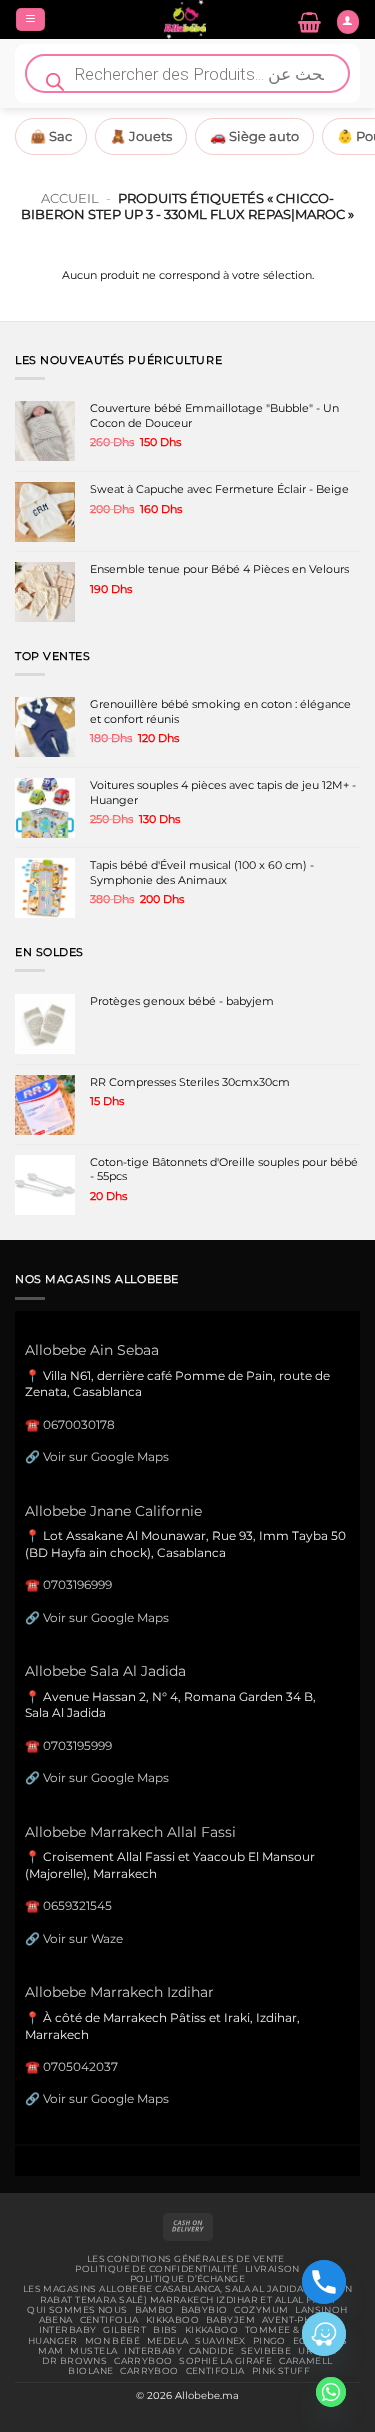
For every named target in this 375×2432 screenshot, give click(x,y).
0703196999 (77, 1584)
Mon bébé (112, 2341)
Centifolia (109, 2320)
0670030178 (79, 1424)
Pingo (269, 2341)
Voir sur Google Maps (106, 1456)
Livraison (272, 2269)
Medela (168, 2341)
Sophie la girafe (225, 2361)
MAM (50, 2351)
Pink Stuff (281, 2371)
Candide (211, 2351)
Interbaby (68, 2330)
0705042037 (80, 2066)
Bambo (154, 2310)
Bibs (165, 2330)
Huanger (53, 2341)
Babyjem (230, 2320)
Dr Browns (74, 2361)
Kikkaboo (172, 2320)
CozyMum (261, 2310)
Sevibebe (266, 2351)
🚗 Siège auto (254, 136)
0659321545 (77, 1905)
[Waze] (324, 2334)
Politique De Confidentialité (156, 2269)
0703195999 (77, 1745)
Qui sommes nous (77, 2310)
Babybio (204, 2310)
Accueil (70, 198)
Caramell (305, 2361)
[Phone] (324, 2282)
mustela (93, 2351)
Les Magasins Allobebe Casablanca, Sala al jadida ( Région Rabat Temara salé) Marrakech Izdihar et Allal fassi (187, 2294)
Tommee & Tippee (290, 2330)
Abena (56, 2320)
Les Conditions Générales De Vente (186, 2259)
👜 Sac (51, 136)
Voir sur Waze (83, 1938)
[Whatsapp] (331, 2392)
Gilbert (124, 2330)
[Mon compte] (348, 22)
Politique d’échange (187, 2279)
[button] (30, 20)
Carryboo (143, 2361)
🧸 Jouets (141, 136)
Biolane (90, 2371)
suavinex (220, 2341)
